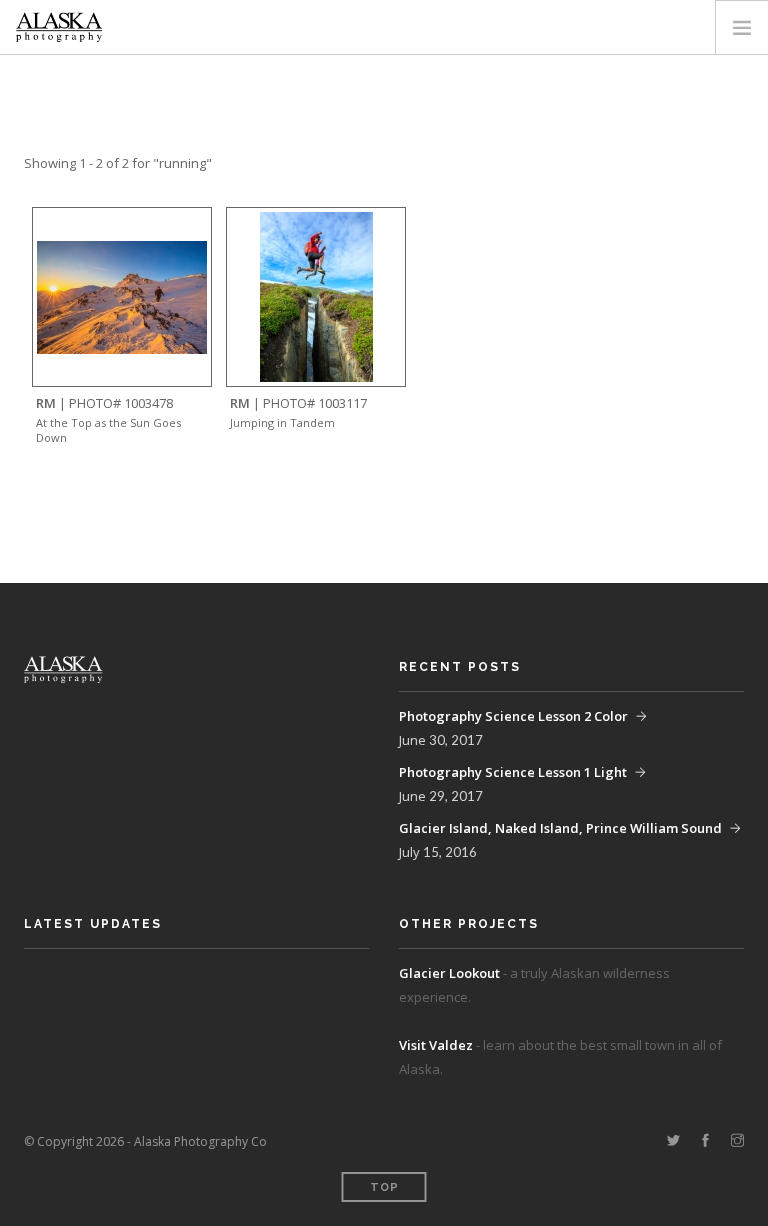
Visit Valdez (436, 1045)
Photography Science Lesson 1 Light (513, 772)
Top (384, 1187)
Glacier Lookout (449, 973)
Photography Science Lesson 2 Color (513, 716)
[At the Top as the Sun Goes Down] (122, 295)
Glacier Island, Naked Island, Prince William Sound (560, 828)
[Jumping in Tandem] (316, 295)
